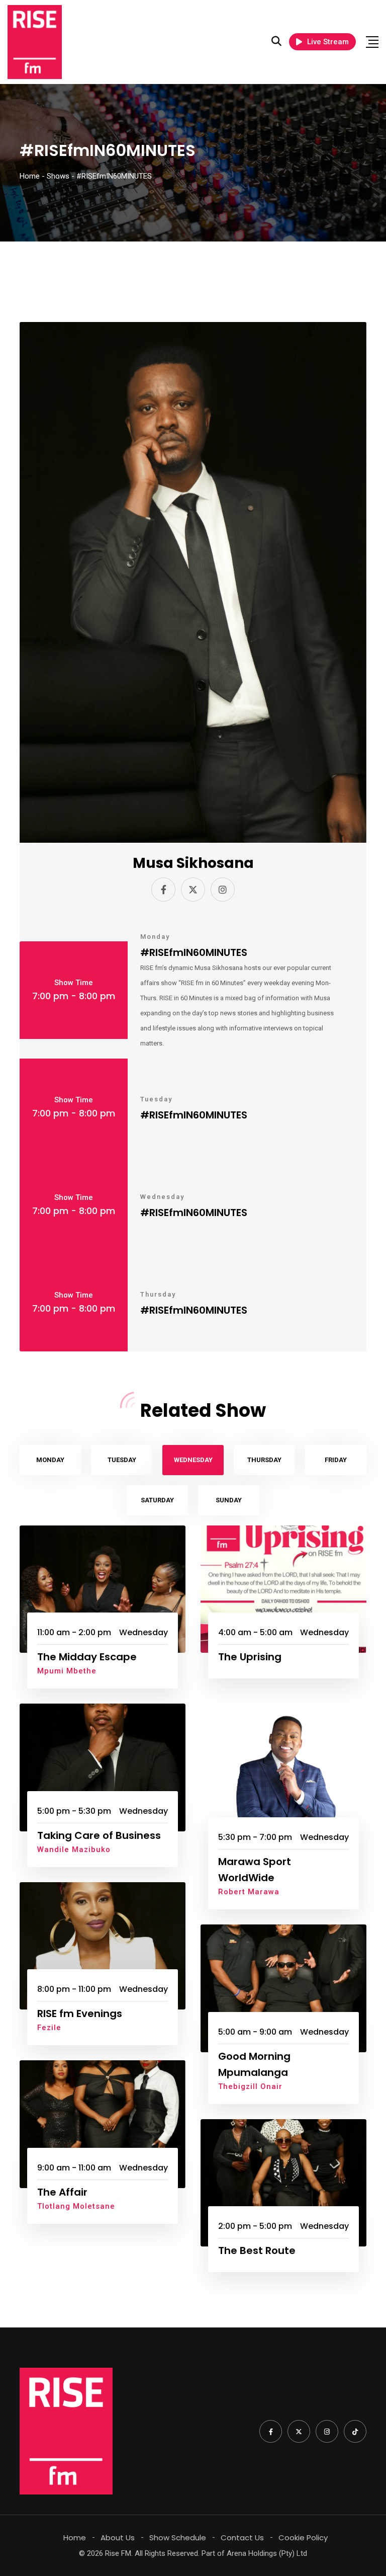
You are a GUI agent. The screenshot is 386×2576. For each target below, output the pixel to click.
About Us (118, 2538)
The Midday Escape (87, 1657)
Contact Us (242, 2538)
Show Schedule (178, 2538)
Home (75, 2538)
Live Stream (328, 42)
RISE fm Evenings (80, 2014)
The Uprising (250, 1657)
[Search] (276, 41)
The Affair (62, 2192)
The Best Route (257, 2250)
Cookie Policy (303, 2538)
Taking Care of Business (99, 1835)
